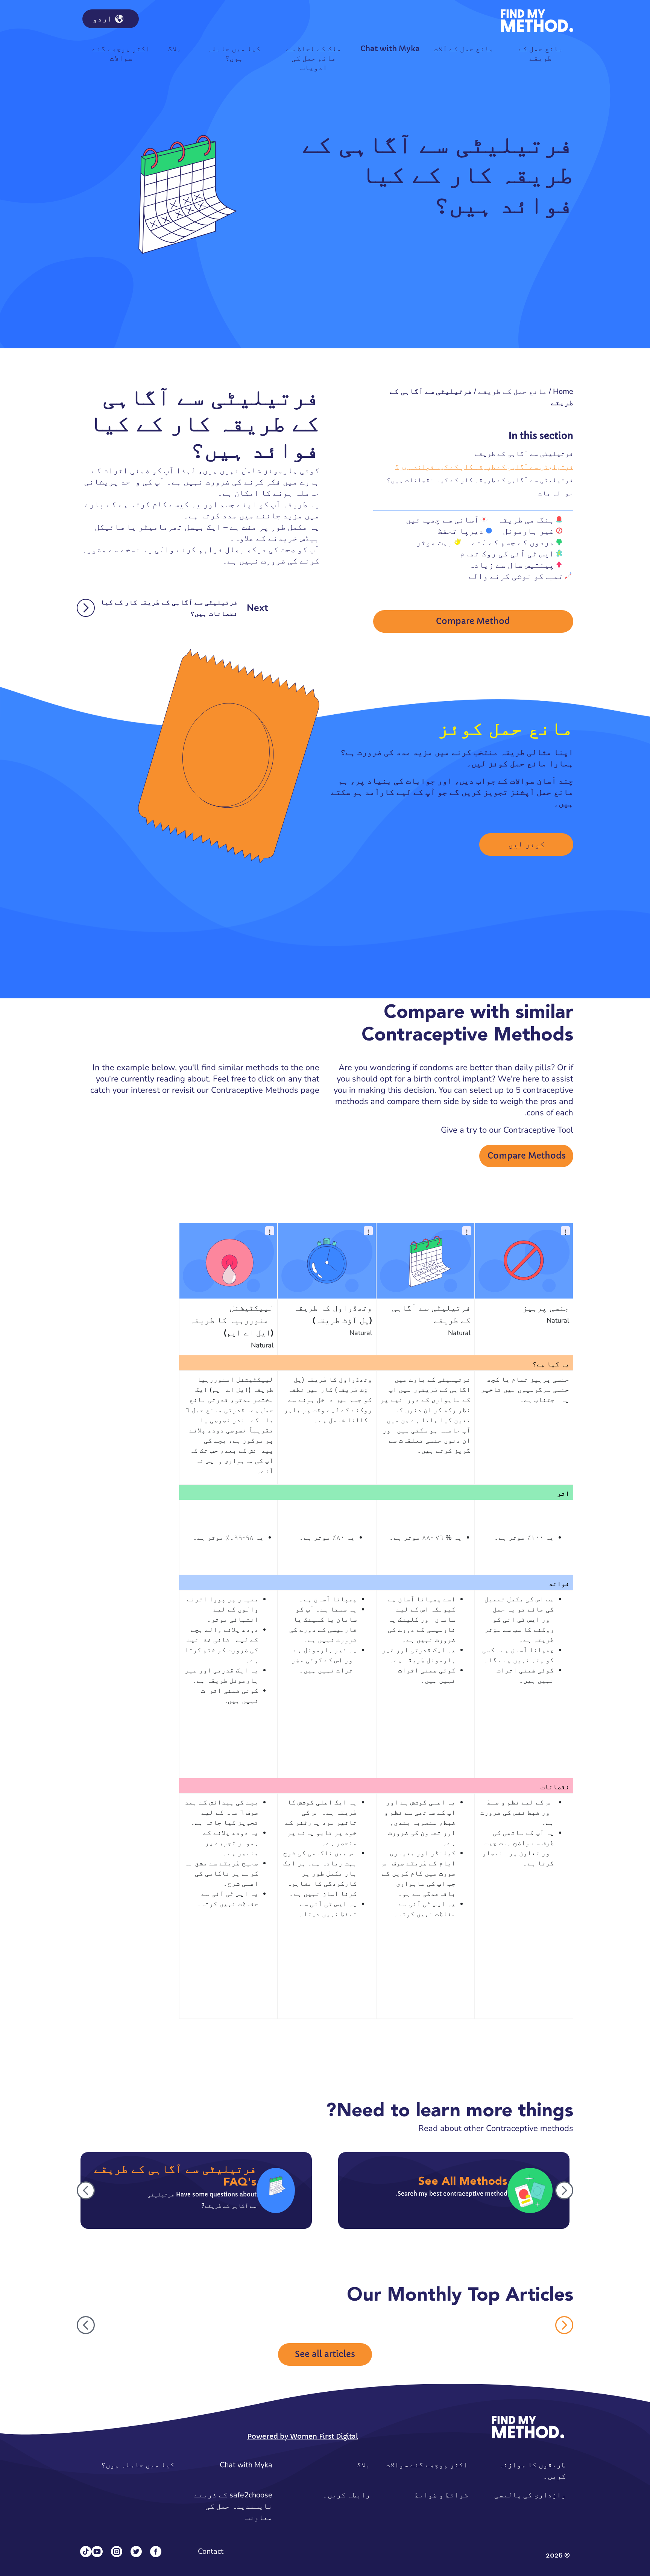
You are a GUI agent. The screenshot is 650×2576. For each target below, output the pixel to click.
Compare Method (473, 621)
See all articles (325, 2354)
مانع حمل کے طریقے (513, 391)
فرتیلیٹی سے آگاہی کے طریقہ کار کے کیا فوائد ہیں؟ (484, 467)
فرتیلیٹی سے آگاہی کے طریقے (524, 453)
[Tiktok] (86, 2552)
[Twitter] (136, 2552)
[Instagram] (117, 2552)
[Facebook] (156, 2552)
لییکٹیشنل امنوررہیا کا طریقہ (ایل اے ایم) (232, 1321)
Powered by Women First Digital (303, 2436)
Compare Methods (527, 1156)
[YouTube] (97, 2552)
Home (563, 391)
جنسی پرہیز (546, 1308)
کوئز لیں (526, 844)
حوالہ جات (556, 493)
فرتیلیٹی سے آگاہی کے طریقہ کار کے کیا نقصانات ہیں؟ (480, 480)
